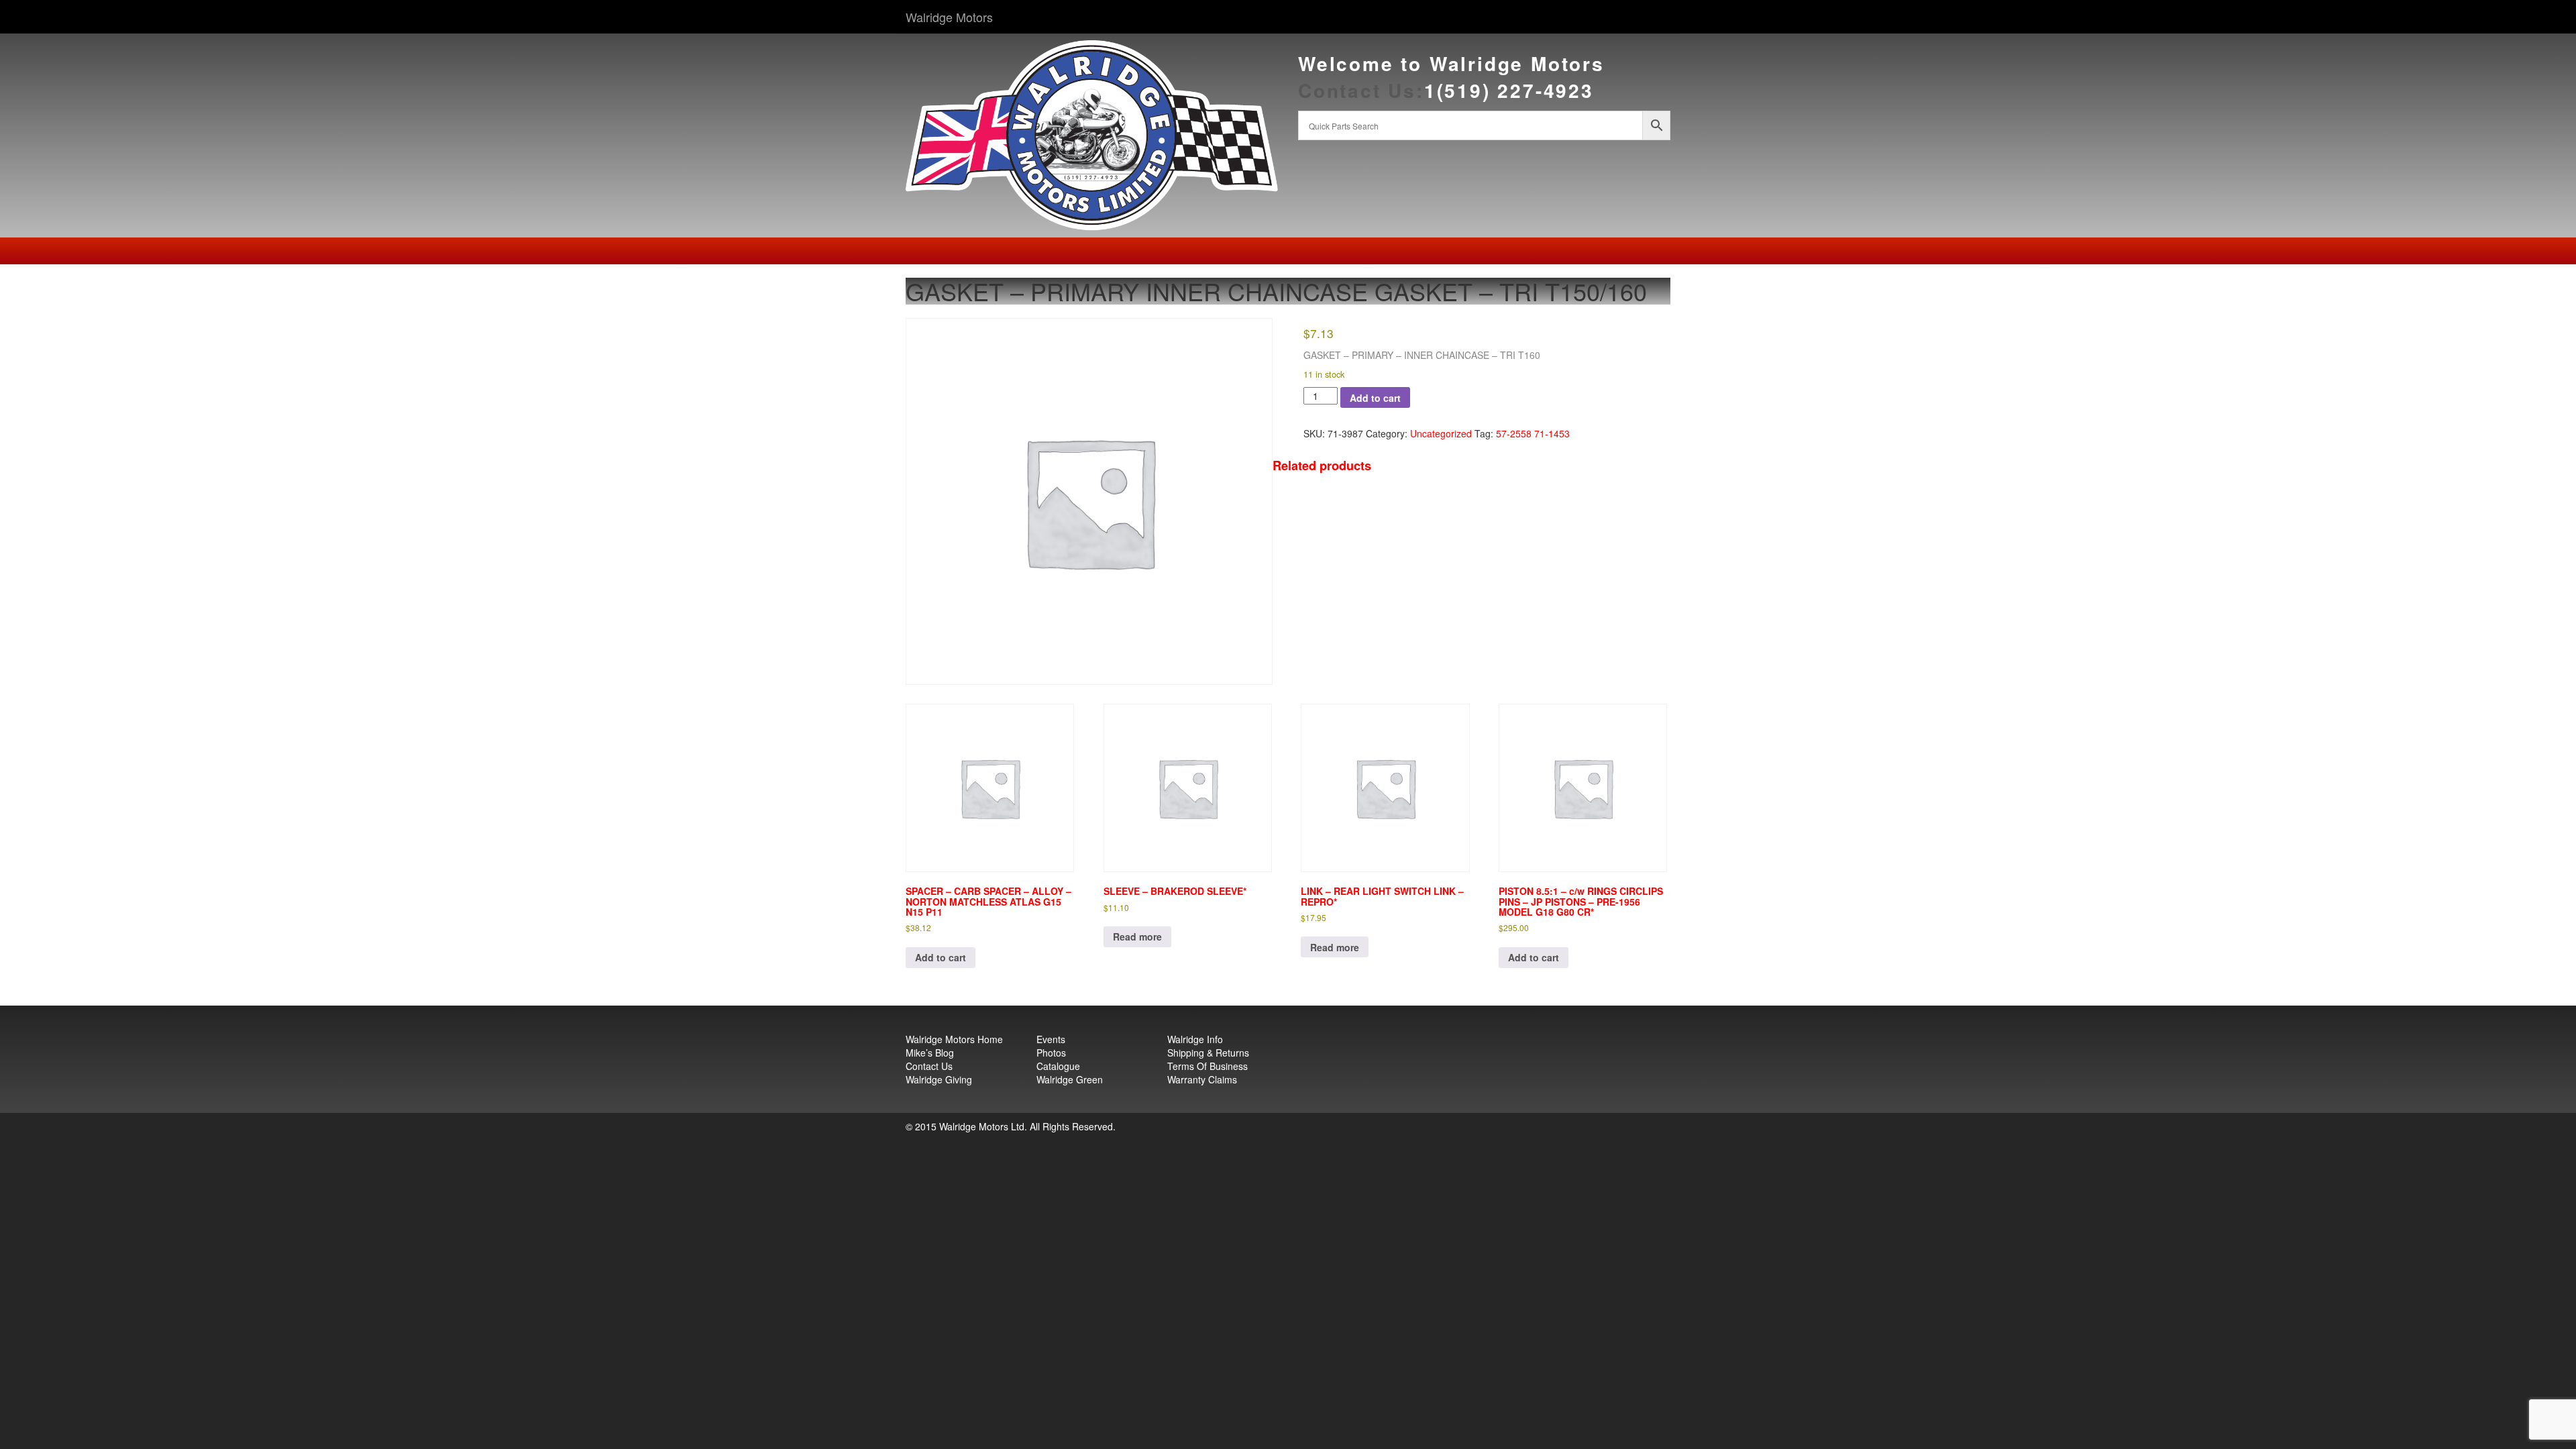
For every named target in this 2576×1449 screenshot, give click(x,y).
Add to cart (1375, 398)
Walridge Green (1070, 1079)
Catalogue (1058, 1066)
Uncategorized (1441, 433)
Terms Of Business (1207, 1066)
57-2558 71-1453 (1533, 433)
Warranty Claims (1202, 1079)
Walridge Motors (949, 17)
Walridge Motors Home (954, 1039)
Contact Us (929, 1066)
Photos (1051, 1053)
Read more (1137, 936)
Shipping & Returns (1208, 1053)
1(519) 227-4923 (1509, 90)
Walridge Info (1195, 1039)
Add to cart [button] (941, 957)
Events (1051, 1039)
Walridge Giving (939, 1079)
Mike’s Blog (930, 1053)
